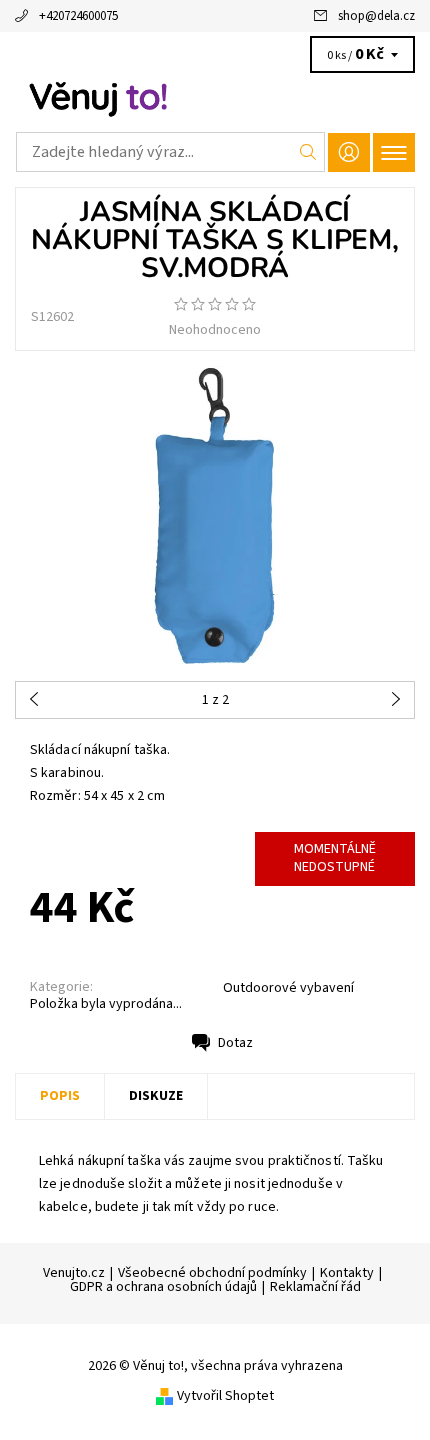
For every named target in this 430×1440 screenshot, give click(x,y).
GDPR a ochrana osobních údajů (163, 1287)
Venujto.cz (74, 1273)
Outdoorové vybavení (288, 988)
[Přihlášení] (349, 152)
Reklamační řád (315, 1287)
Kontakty (347, 1273)
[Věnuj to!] (215, 98)
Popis (60, 1096)
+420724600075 (78, 16)
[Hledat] (308, 152)
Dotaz (235, 1043)
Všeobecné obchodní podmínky (212, 1273)
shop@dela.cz (376, 16)
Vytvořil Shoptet (225, 1396)
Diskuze (156, 1096)
